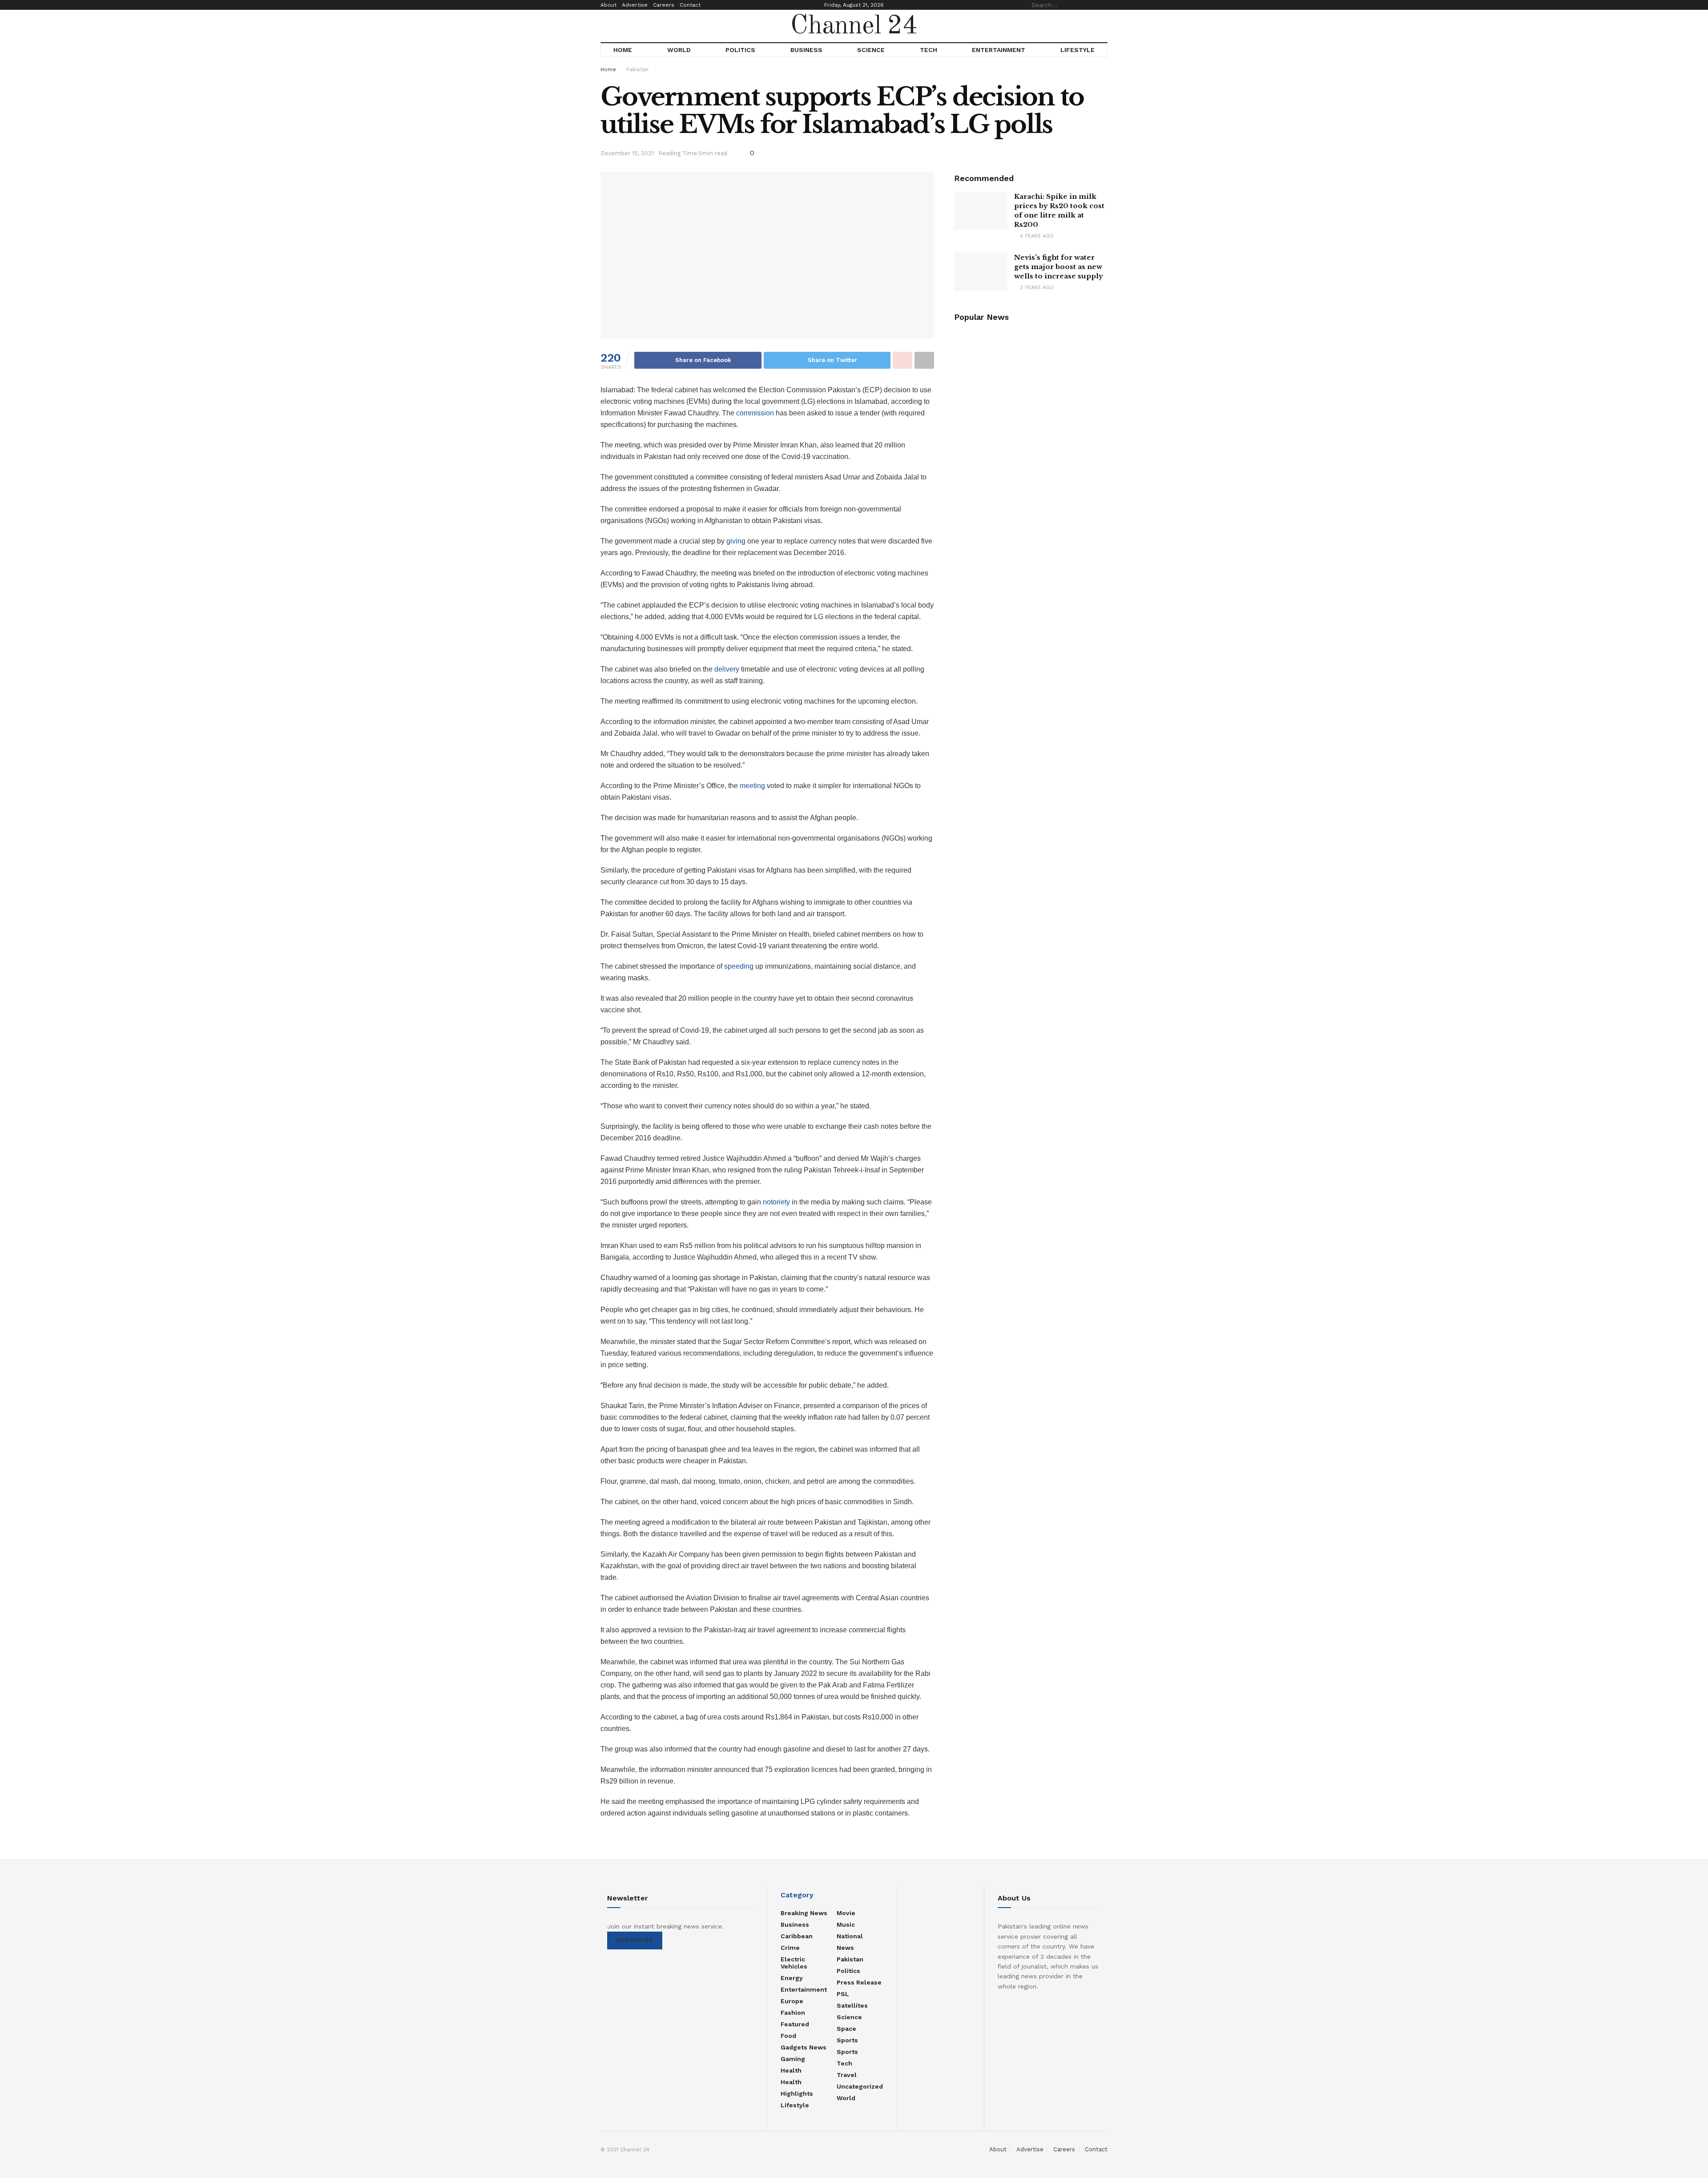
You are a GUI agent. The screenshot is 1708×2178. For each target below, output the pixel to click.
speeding (739, 966)
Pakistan (637, 69)
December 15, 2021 (627, 153)
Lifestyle (1078, 50)
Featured (795, 2024)
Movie (846, 1913)
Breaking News (804, 1913)
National (850, 1936)
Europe (792, 2001)
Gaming (793, 2059)
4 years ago (1036, 236)
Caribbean (797, 1936)
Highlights (797, 2093)
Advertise (635, 5)
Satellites (852, 2005)
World (679, 50)
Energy (792, 1978)
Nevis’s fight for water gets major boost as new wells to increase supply (1059, 267)
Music (846, 1924)
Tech (929, 50)
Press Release (859, 1982)
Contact (690, 5)
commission (755, 413)
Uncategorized (860, 2086)
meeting (752, 786)
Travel (847, 2075)
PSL (843, 1994)
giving (736, 541)
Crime (790, 1948)
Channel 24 (854, 26)
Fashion (793, 2013)
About (608, 5)
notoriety (776, 1202)
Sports (847, 2040)
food (788, 2036)
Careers (664, 5)
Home (623, 50)
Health (791, 2070)
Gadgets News (804, 2047)
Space (846, 2029)
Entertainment (999, 50)
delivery (727, 669)
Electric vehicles (794, 1963)
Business (806, 50)
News (845, 1948)
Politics (740, 50)
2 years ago (1036, 288)
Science (871, 50)
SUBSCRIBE (635, 1940)
